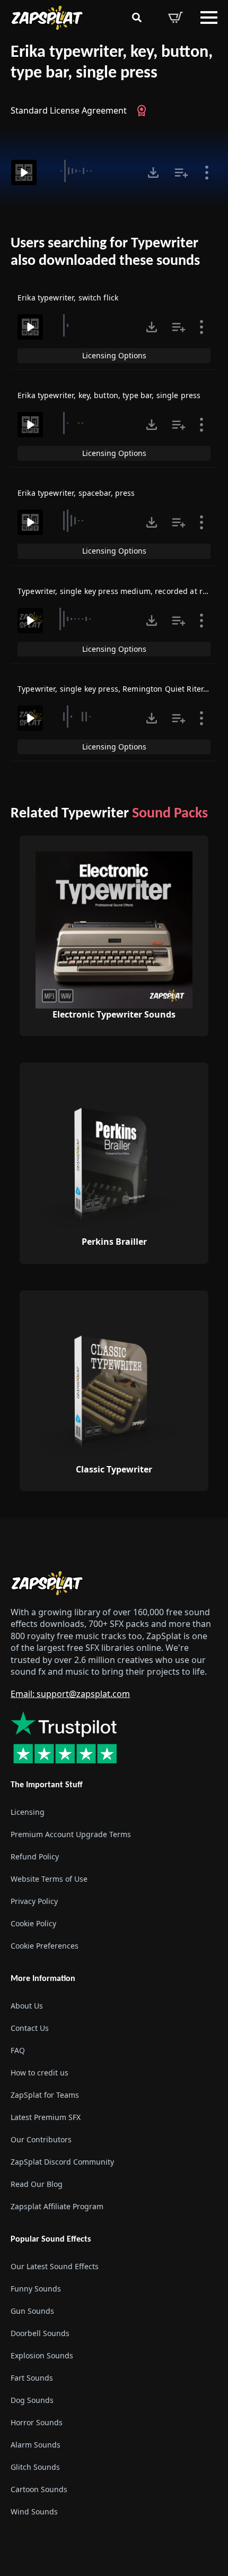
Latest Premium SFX (46, 2117)
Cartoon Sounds (39, 2489)
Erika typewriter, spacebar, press (76, 493)
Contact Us (30, 2028)
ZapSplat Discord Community (62, 2162)
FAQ (18, 2050)
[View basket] (176, 18)
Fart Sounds (32, 2378)
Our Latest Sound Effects (55, 2266)
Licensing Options (114, 355)
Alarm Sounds (36, 2445)
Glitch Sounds (35, 2467)
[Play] (24, 173)
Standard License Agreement (69, 110)
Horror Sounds (37, 2422)
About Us (27, 2006)
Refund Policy (35, 1856)
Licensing (28, 1812)
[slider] (91, 171)
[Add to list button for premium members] (181, 173)
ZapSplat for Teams (45, 2095)
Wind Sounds (34, 2512)
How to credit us (40, 2073)
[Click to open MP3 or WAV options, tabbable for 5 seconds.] (153, 173)
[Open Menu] (209, 18)
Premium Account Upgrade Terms (71, 1834)
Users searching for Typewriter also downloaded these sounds (105, 253)
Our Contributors (41, 2139)
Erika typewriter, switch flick (68, 298)
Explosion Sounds (42, 2355)
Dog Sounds (32, 2400)
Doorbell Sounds (40, 2333)
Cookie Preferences (45, 1946)
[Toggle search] (137, 18)
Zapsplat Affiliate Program (57, 2206)
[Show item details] (207, 173)
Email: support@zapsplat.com (70, 1694)
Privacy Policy (34, 1901)
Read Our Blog (37, 2184)
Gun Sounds (32, 2311)
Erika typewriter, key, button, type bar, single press (112, 63)
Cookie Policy (33, 1923)
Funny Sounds (36, 2289)
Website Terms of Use (49, 1879)
